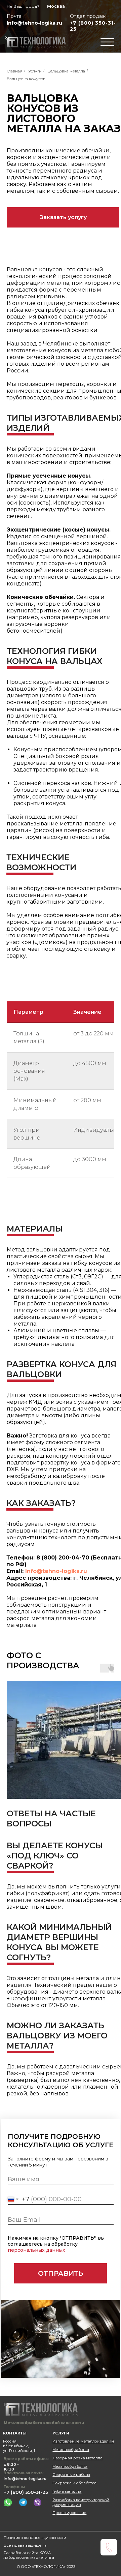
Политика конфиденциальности (35, 2538)
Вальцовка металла (66, 71)
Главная (15, 71)
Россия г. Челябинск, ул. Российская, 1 (19, 2446)
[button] (63, 217)
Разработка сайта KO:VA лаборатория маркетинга (29, 2555)
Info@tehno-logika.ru (34, 23)
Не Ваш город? (23, 6)
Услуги (35, 71)
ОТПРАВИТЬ (61, 2273)
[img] (36, 42)
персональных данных (36, 2250)
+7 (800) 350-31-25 (26, 2492)
